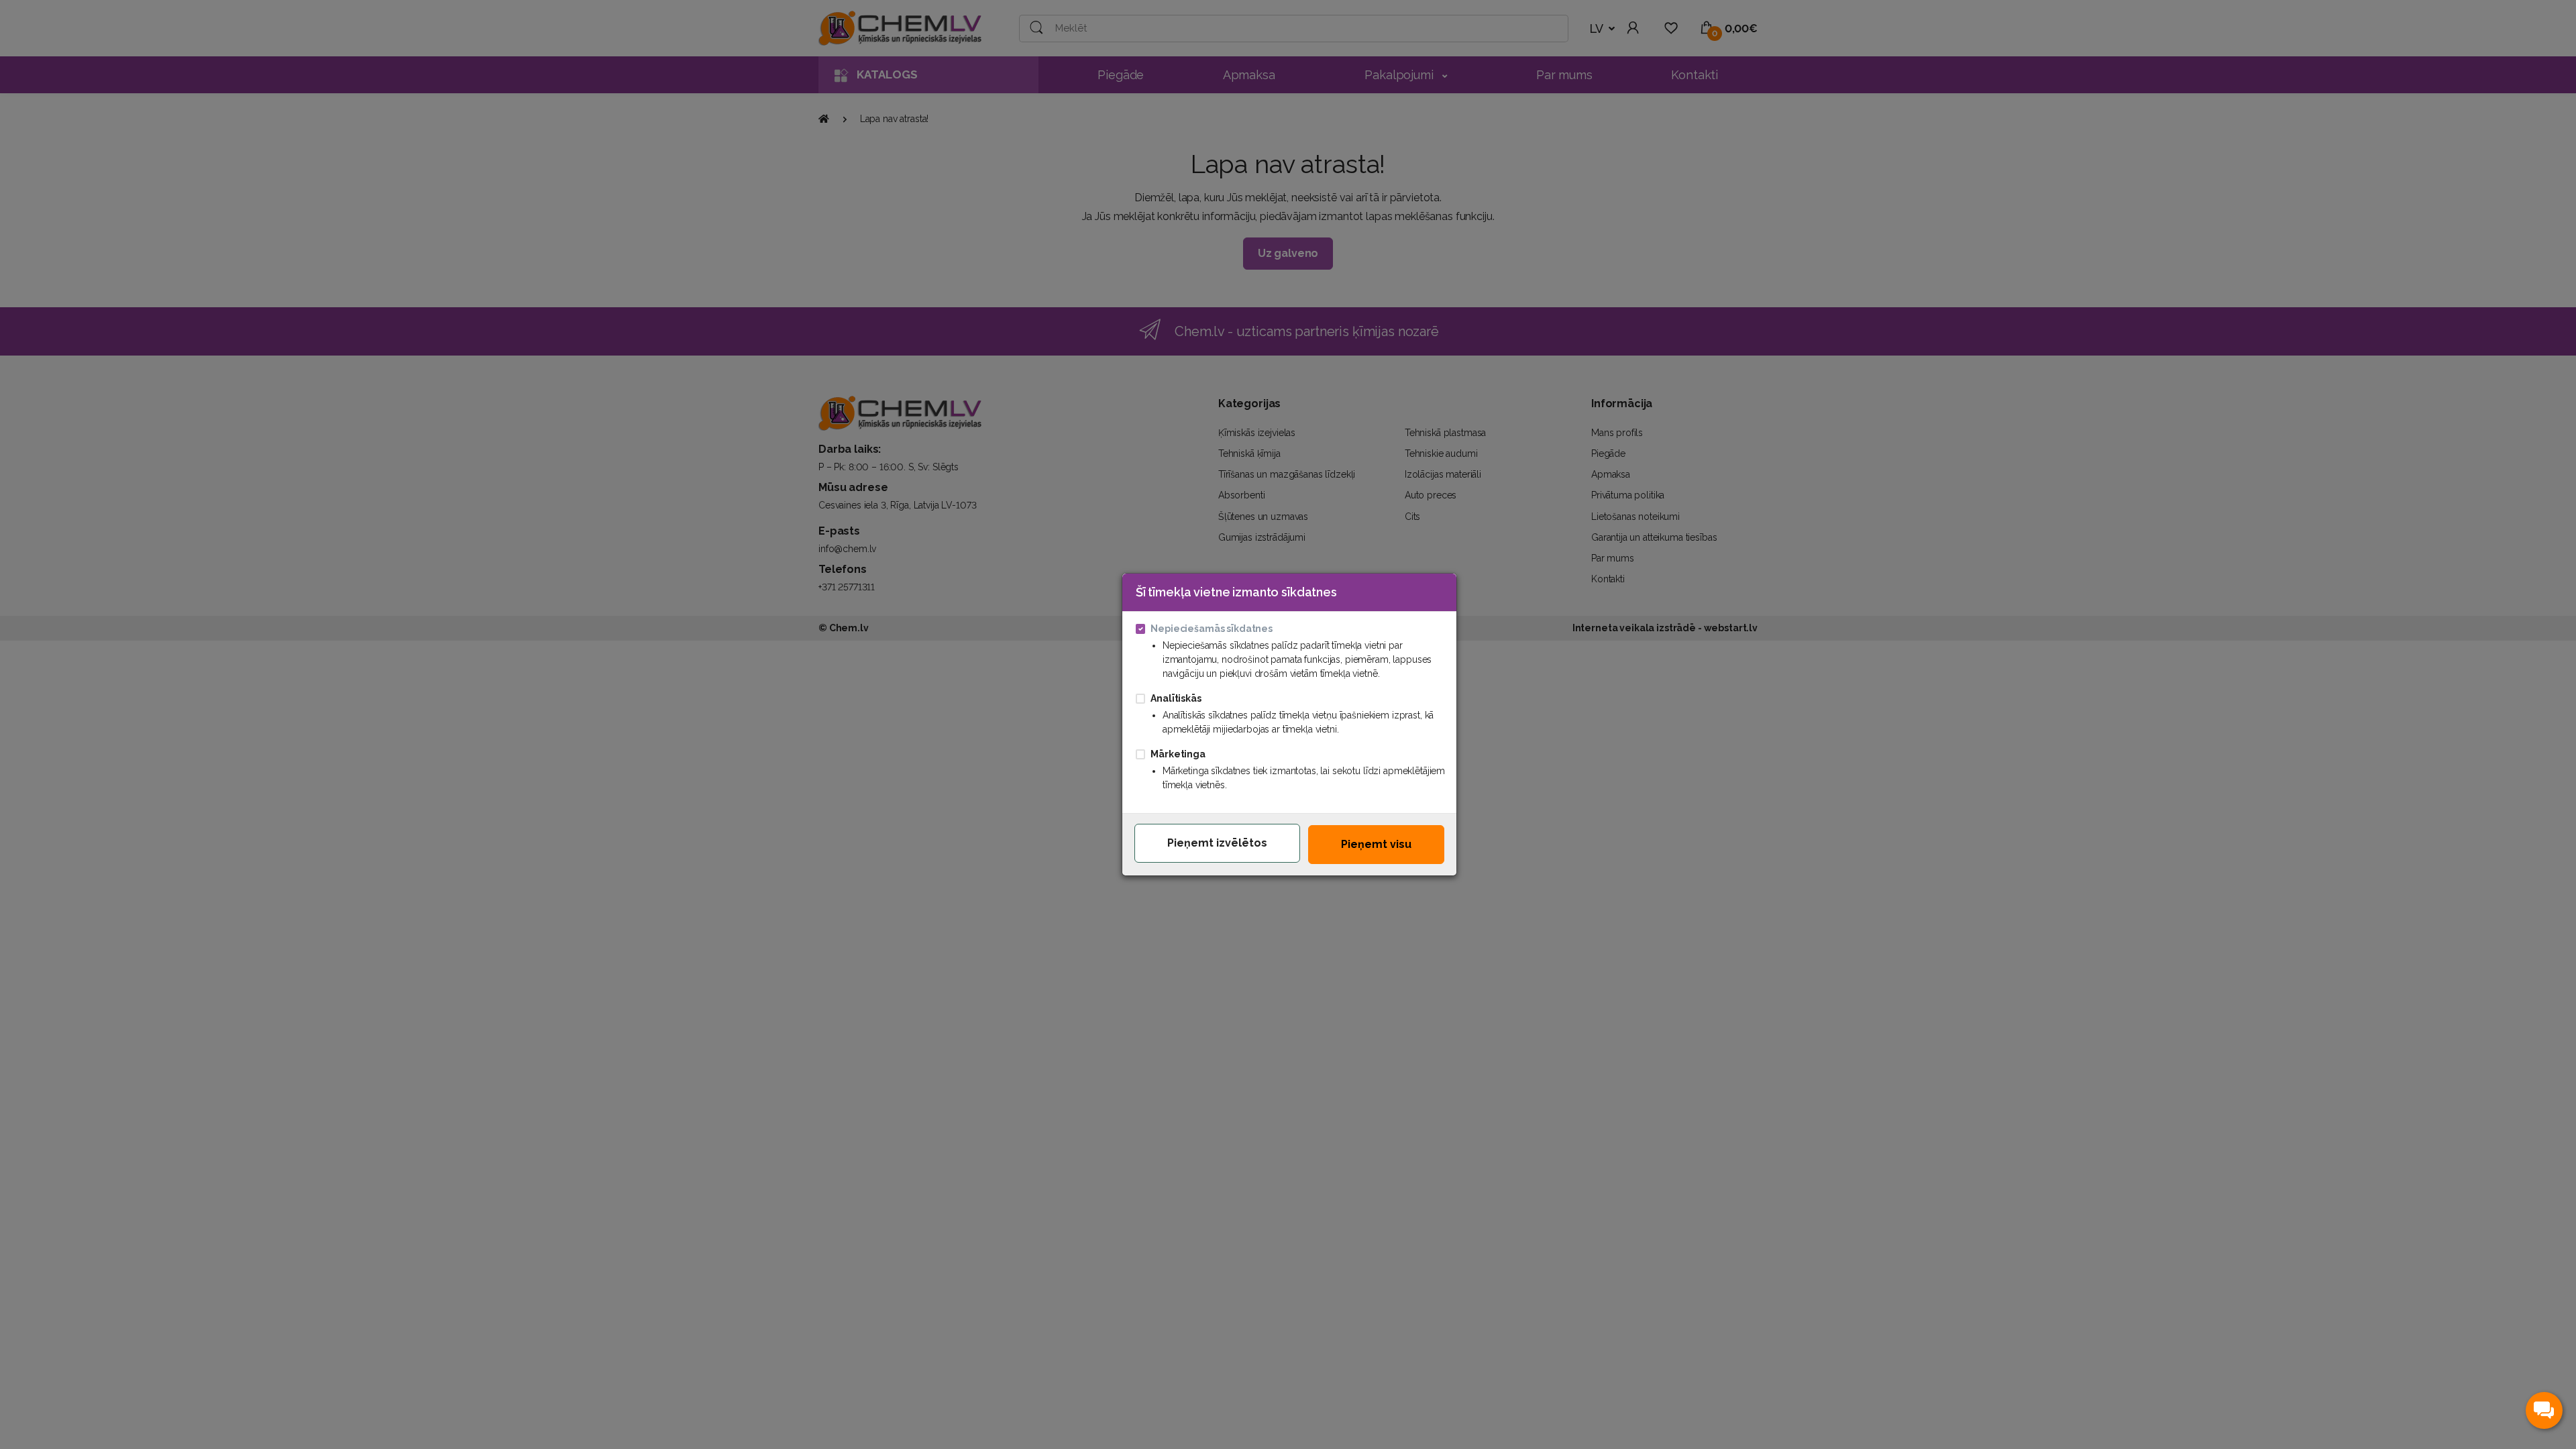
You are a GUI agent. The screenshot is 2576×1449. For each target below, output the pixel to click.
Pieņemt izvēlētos (1217, 843)
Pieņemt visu (1376, 844)
